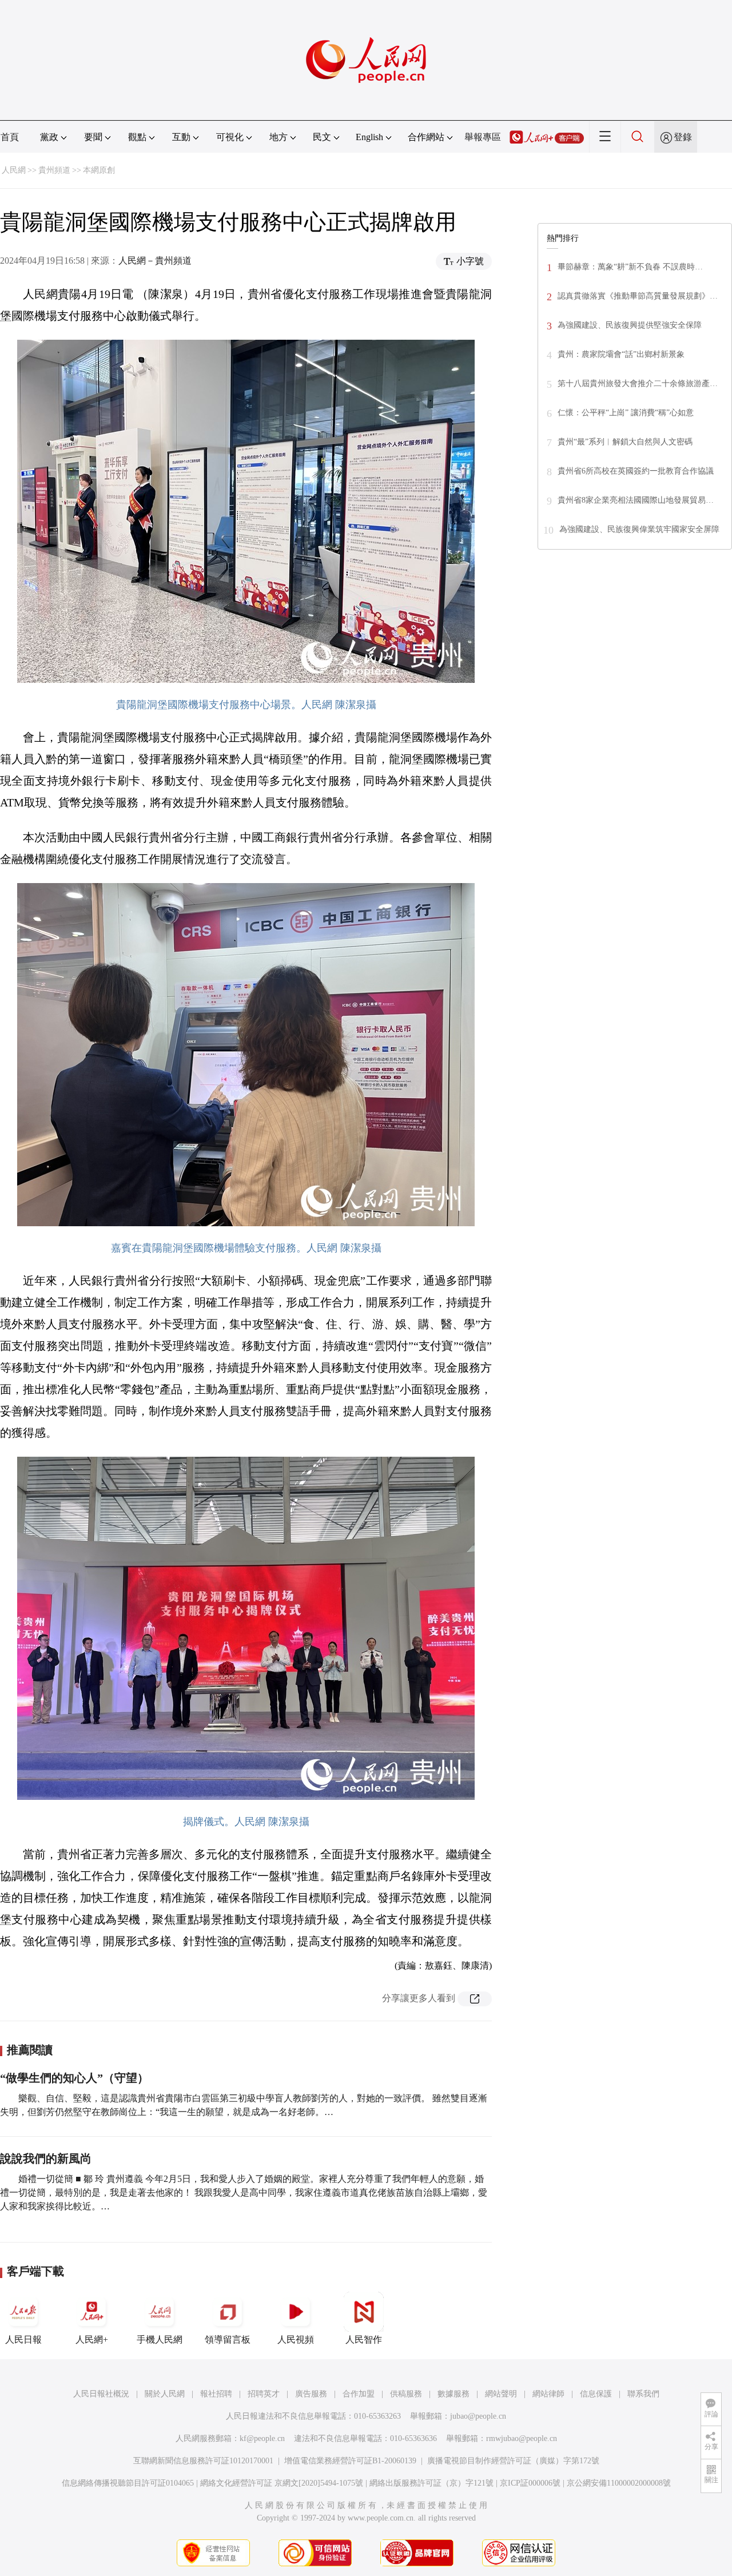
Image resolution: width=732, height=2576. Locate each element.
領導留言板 (228, 2340)
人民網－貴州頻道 (155, 261)
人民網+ (92, 2340)
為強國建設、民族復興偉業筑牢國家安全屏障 (639, 529)
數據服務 (453, 2394)
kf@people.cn (262, 2438)
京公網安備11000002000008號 (619, 2483)
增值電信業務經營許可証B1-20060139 (350, 2461)
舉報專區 (483, 137)
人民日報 (23, 2340)
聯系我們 (643, 2394)
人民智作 (364, 2340)
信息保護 (596, 2394)
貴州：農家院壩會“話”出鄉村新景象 (621, 354)
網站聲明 (501, 2394)
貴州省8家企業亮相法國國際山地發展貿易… (636, 500)
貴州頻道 (54, 170)
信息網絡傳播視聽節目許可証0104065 (128, 2483)
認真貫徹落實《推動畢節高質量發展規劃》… (638, 296)
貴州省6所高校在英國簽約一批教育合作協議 (636, 471)
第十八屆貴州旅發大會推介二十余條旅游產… (638, 383)
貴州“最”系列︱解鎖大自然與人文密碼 (625, 442)
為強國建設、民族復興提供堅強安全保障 (630, 325)
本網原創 (99, 170)
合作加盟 (359, 2394)
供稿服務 (406, 2394)
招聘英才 (264, 2394)
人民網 (14, 170)
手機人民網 (160, 2340)
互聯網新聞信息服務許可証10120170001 (203, 2461)
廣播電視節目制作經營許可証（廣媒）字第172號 (513, 2461)
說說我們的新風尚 (46, 2158)
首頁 (10, 137)
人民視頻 (296, 2340)
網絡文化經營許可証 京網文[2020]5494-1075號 (282, 2483)
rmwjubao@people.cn (522, 2438)
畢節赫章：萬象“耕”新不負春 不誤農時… (630, 267)
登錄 (683, 137)
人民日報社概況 (101, 2394)
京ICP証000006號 (530, 2483)
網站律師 (548, 2394)
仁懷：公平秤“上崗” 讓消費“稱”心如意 (626, 413)
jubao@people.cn (478, 2416)
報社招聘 (216, 2394)
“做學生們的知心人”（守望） (74, 2078)
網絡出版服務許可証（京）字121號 (431, 2483)
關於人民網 (165, 2394)
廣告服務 (311, 2394)
